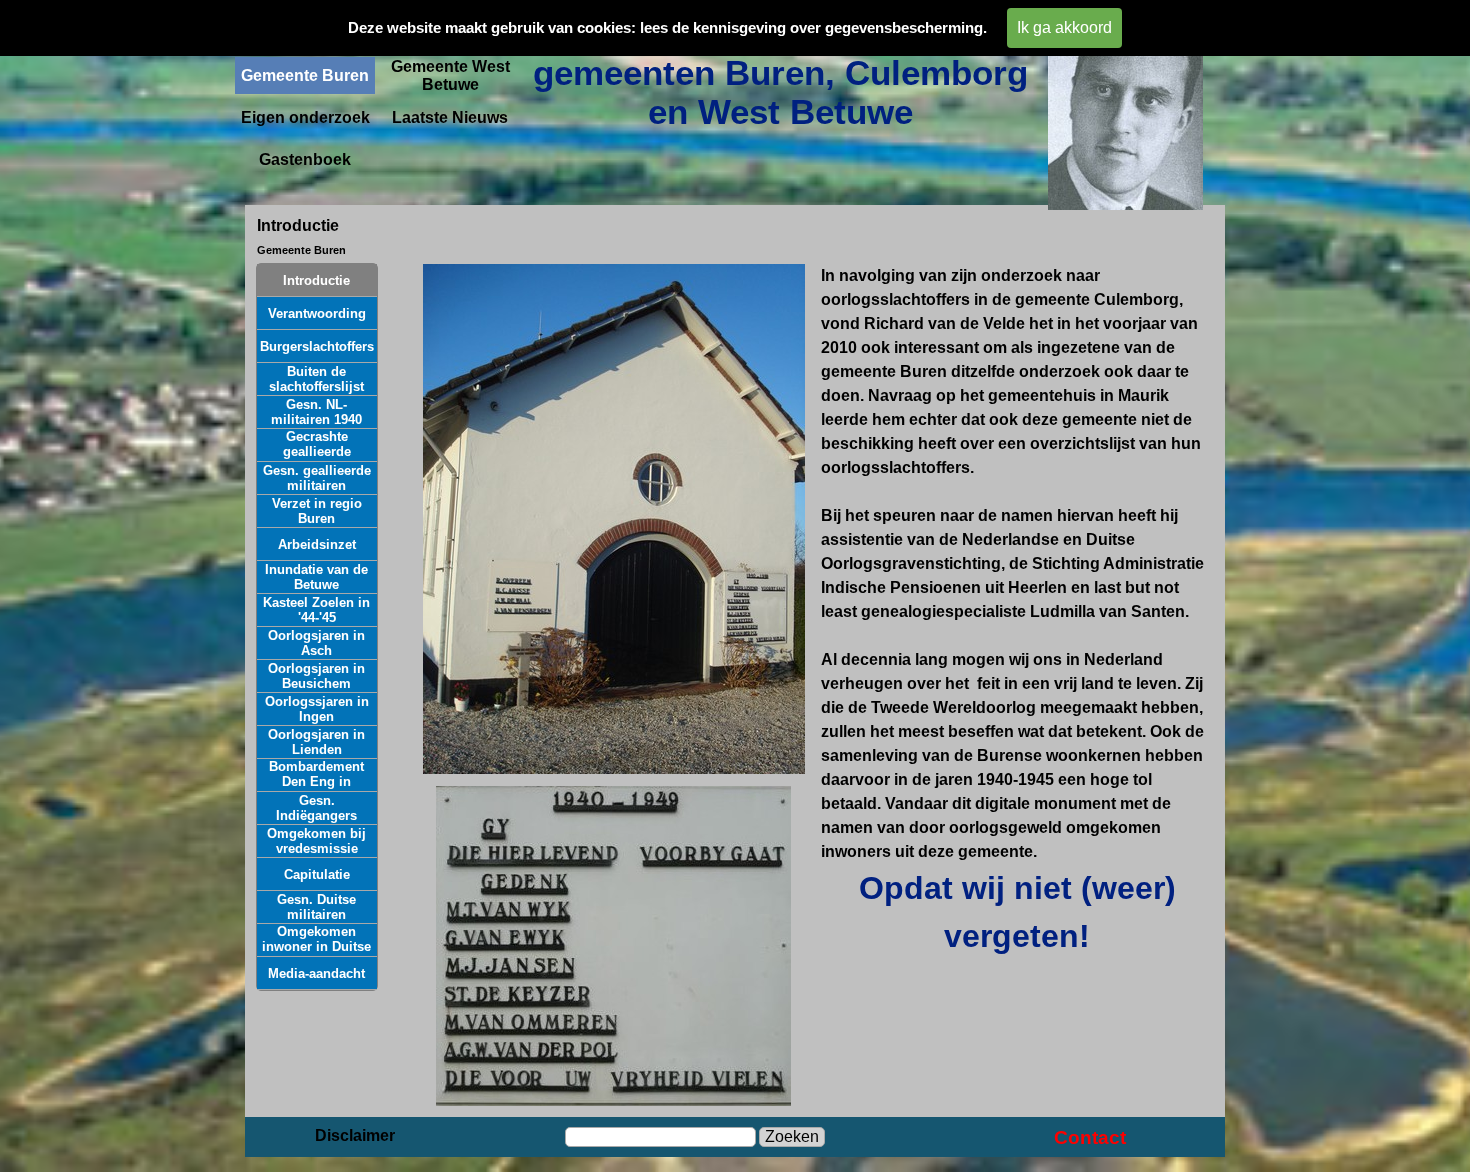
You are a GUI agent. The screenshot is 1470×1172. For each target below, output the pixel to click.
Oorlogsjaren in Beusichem (316, 676)
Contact (1090, 1137)
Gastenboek (305, 159)
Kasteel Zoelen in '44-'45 (316, 610)
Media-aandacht (316, 973)
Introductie (316, 280)
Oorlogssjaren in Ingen (317, 709)
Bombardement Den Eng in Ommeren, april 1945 (316, 789)
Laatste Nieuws (450, 117)
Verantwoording (317, 313)
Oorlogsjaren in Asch (316, 643)
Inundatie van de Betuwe (316, 577)
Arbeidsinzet (317, 544)
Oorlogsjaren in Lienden (316, 742)
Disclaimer (355, 1135)
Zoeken (792, 1136)
